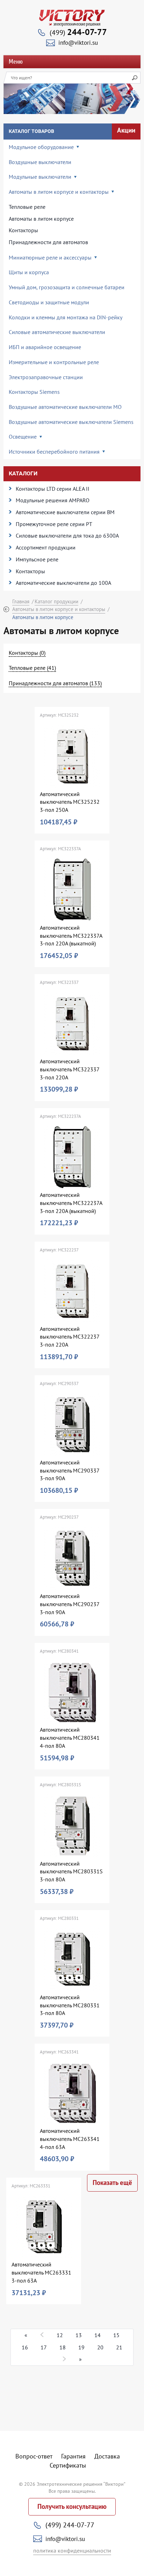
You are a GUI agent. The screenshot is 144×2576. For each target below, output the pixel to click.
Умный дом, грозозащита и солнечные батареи (67, 287)
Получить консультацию (72, 2507)
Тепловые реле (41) (32, 668)
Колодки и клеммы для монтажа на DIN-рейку (66, 317)
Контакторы (23, 230)
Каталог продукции (56, 601)
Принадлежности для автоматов (48, 242)
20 (100, 2347)
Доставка (107, 2456)
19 (81, 2347)
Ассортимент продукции (46, 547)
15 (116, 2335)
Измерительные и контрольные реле (54, 362)
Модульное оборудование (41, 147)
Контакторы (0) (27, 653)
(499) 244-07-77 (70, 2525)
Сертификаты (68, 2465)
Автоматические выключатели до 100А (63, 583)
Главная (21, 601)
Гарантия (73, 2456)
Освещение (23, 437)
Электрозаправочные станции (46, 377)
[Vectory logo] (72, 18)
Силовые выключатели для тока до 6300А (67, 535)
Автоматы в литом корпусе (41, 219)
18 (63, 2347)
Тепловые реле (27, 207)
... (42, 2334)
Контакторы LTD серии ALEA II (53, 489)
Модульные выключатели (40, 177)
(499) (78, 32)
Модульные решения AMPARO (53, 500)
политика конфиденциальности (72, 2550)
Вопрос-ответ (34, 2456)
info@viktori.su (78, 43)
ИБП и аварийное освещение (45, 347)
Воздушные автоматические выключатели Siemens (71, 422)
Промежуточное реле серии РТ (54, 524)
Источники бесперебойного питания (54, 452)
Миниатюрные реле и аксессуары (50, 257)
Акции (126, 130)
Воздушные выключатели (40, 162)
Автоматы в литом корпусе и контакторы (59, 609)
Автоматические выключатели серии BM (65, 512)
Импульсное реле (37, 559)
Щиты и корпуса (29, 272)
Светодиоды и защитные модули (49, 302)
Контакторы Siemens (34, 392)
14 (98, 2335)
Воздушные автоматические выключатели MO (65, 407)
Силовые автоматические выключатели (57, 332)
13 (79, 2335)
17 (44, 2347)
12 (60, 2335)
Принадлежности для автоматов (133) (55, 683)
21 (119, 2347)
